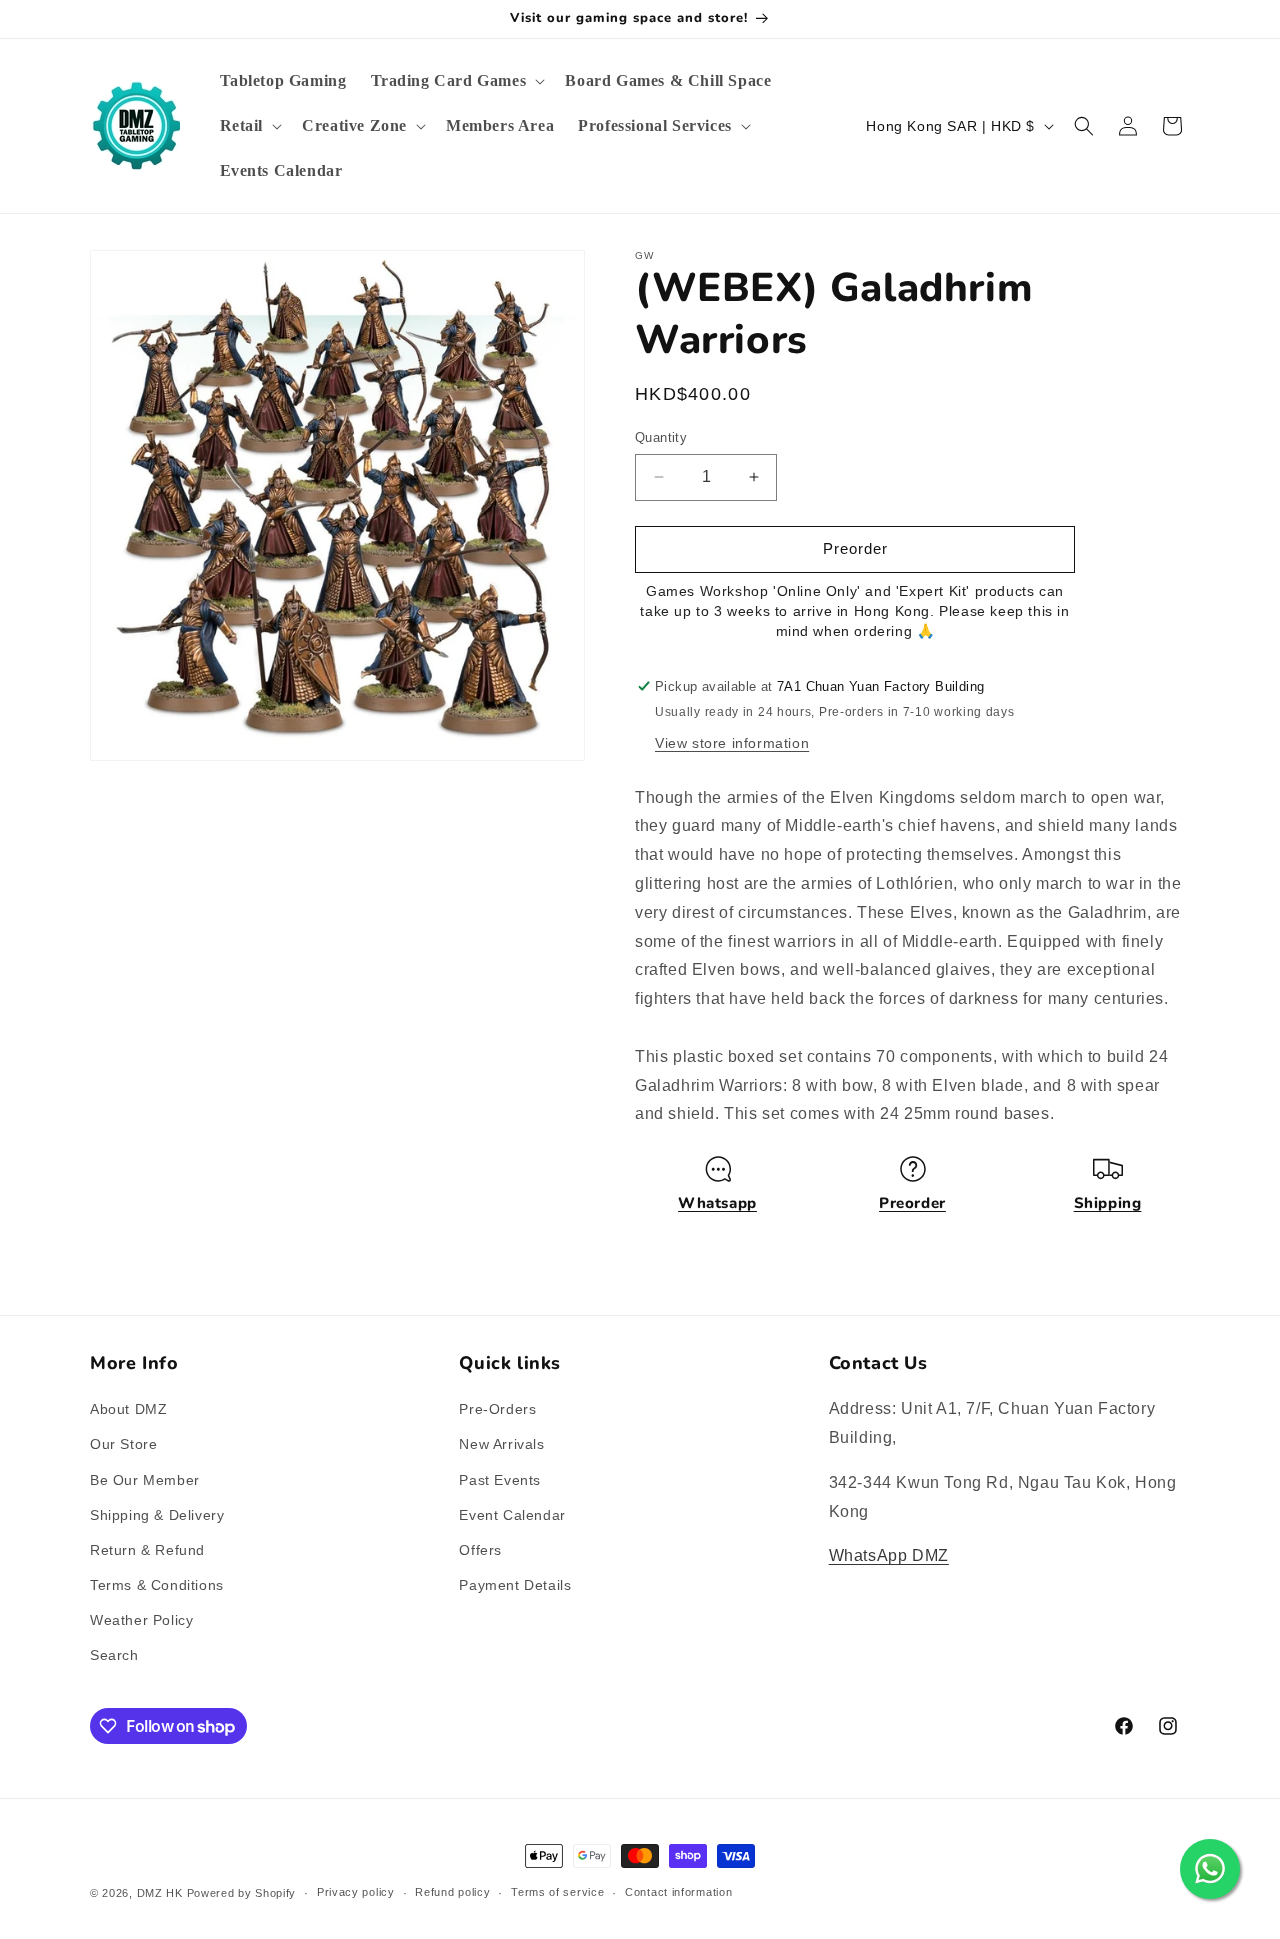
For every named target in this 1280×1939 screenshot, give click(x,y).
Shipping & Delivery (157, 1515)
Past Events (500, 1480)
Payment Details (515, 1585)
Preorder (912, 1203)
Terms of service (557, 1892)
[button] (456, 81)
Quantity (661, 437)
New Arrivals (501, 1444)
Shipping (1108, 1203)
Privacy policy (356, 1892)
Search (114, 1655)
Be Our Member (145, 1480)
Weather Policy (141, 1620)
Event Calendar (512, 1515)
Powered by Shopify (242, 1893)
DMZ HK (160, 1893)
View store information (732, 743)
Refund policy (452, 1892)
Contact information (678, 1892)
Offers (480, 1550)
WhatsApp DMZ (889, 1555)
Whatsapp (717, 1203)
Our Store (123, 1444)
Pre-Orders (497, 1409)
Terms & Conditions (157, 1585)
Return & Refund (147, 1550)
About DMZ (128, 1409)
